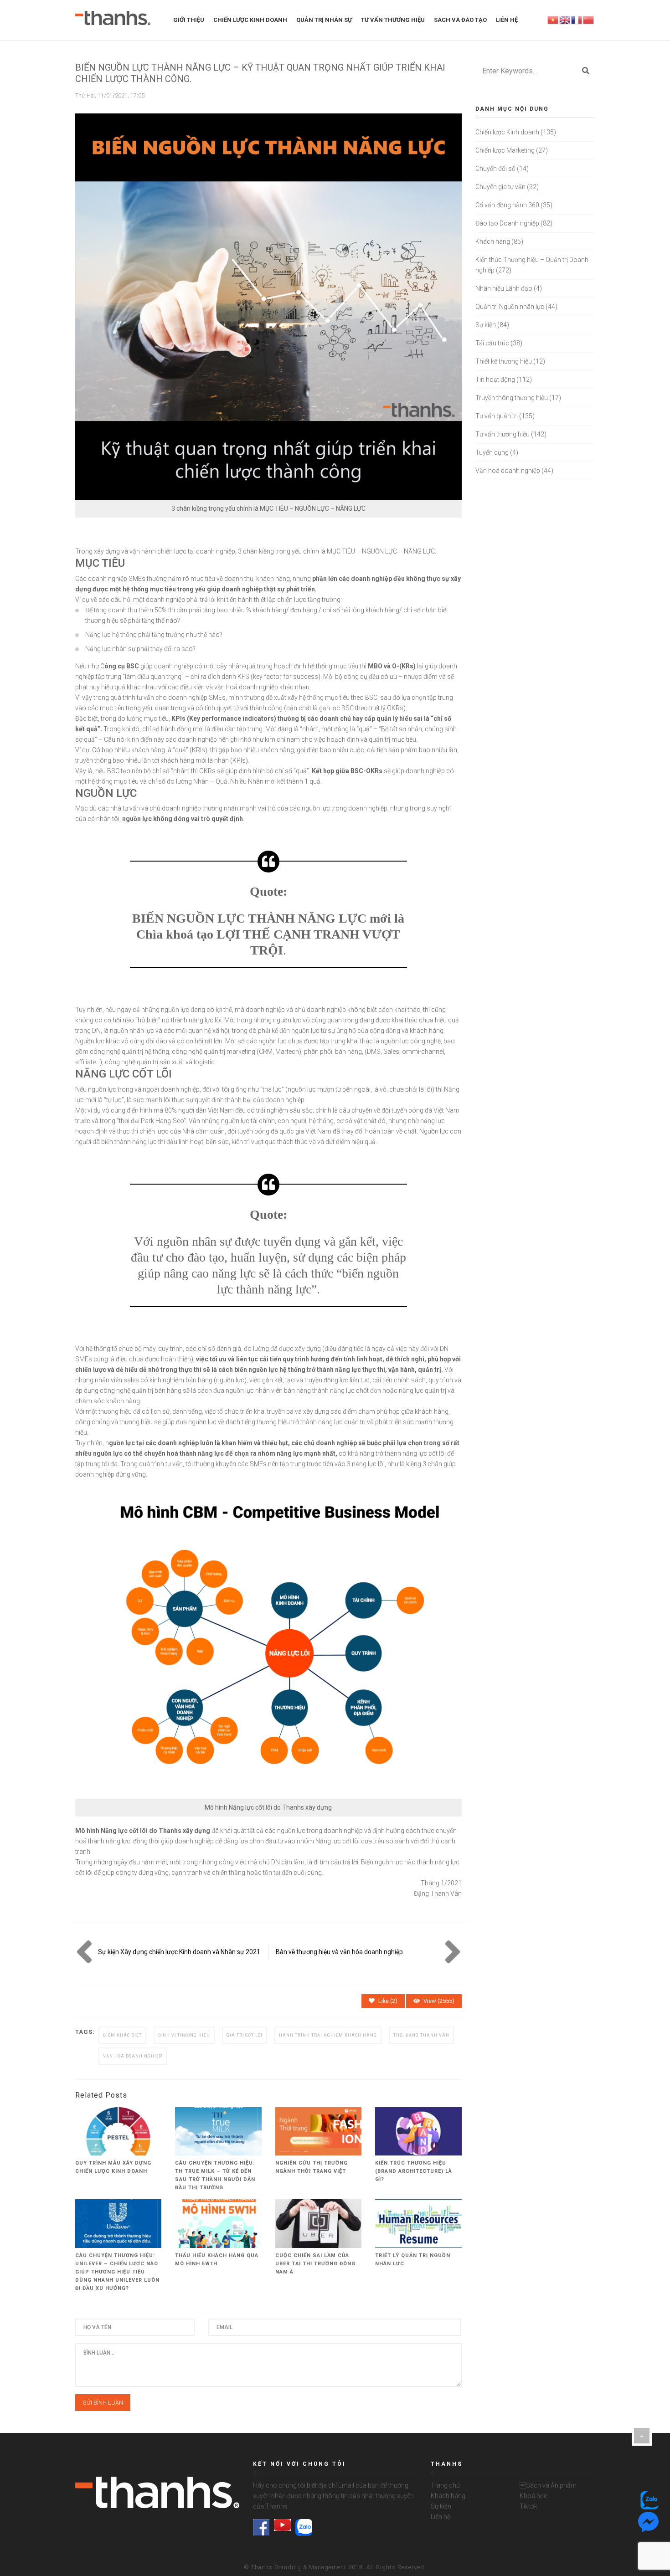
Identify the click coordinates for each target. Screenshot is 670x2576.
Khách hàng (493, 241)
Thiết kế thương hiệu (504, 361)
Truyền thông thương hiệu (512, 398)
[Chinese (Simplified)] (589, 20)
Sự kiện (486, 325)
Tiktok (528, 2506)
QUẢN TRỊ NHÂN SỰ (324, 20)
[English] (565, 20)
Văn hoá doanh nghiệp (508, 471)
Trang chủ (445, 2485)
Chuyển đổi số (495, 169)
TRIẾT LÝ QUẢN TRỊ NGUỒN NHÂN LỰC (413, 2260)
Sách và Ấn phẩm (548, 2485)
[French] (577, 20)
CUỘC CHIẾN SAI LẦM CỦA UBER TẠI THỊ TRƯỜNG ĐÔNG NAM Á (315, 2264)
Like (388, 2001)
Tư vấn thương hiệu (502, 434)
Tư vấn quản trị (497, 416)
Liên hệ (441, 2517)
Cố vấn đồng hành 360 (507, 205)
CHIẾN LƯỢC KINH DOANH (250, 20)
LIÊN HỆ (507, 20)
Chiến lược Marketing (505, 150)
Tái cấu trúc (492, 343)
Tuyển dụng (492, 452)
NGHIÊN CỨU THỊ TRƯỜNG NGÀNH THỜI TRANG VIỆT (312, 2167)
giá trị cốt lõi (245, 2035)
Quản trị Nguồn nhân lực (510, 307)
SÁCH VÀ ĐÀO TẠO (460, 20)
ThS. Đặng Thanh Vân (421, 2035)
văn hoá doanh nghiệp (133, 2056)
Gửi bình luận (103, 2403)
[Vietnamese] (553, 20)
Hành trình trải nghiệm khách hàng (328, 2035)
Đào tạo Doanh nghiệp (507, 223)
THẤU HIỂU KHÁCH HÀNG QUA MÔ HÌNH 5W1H (217, 2260)
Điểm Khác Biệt (122, 2035)
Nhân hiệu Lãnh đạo (504, 288)
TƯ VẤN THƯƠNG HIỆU (393, 20)
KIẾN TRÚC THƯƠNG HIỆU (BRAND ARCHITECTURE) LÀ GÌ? (414, 2171)
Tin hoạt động (495, 380)
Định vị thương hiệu (184, 2035)
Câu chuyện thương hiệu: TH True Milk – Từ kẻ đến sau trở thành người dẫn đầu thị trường (215, 2175)
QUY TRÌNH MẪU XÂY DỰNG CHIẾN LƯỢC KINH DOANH (113, 2167)
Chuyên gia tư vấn (500, 187)
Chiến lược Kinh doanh (507, 132)
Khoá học (533, 2496)
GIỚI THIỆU (189, 20)
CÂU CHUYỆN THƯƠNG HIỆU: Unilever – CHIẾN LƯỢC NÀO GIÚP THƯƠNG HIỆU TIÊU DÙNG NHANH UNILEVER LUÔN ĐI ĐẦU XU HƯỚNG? (117, 2272)
